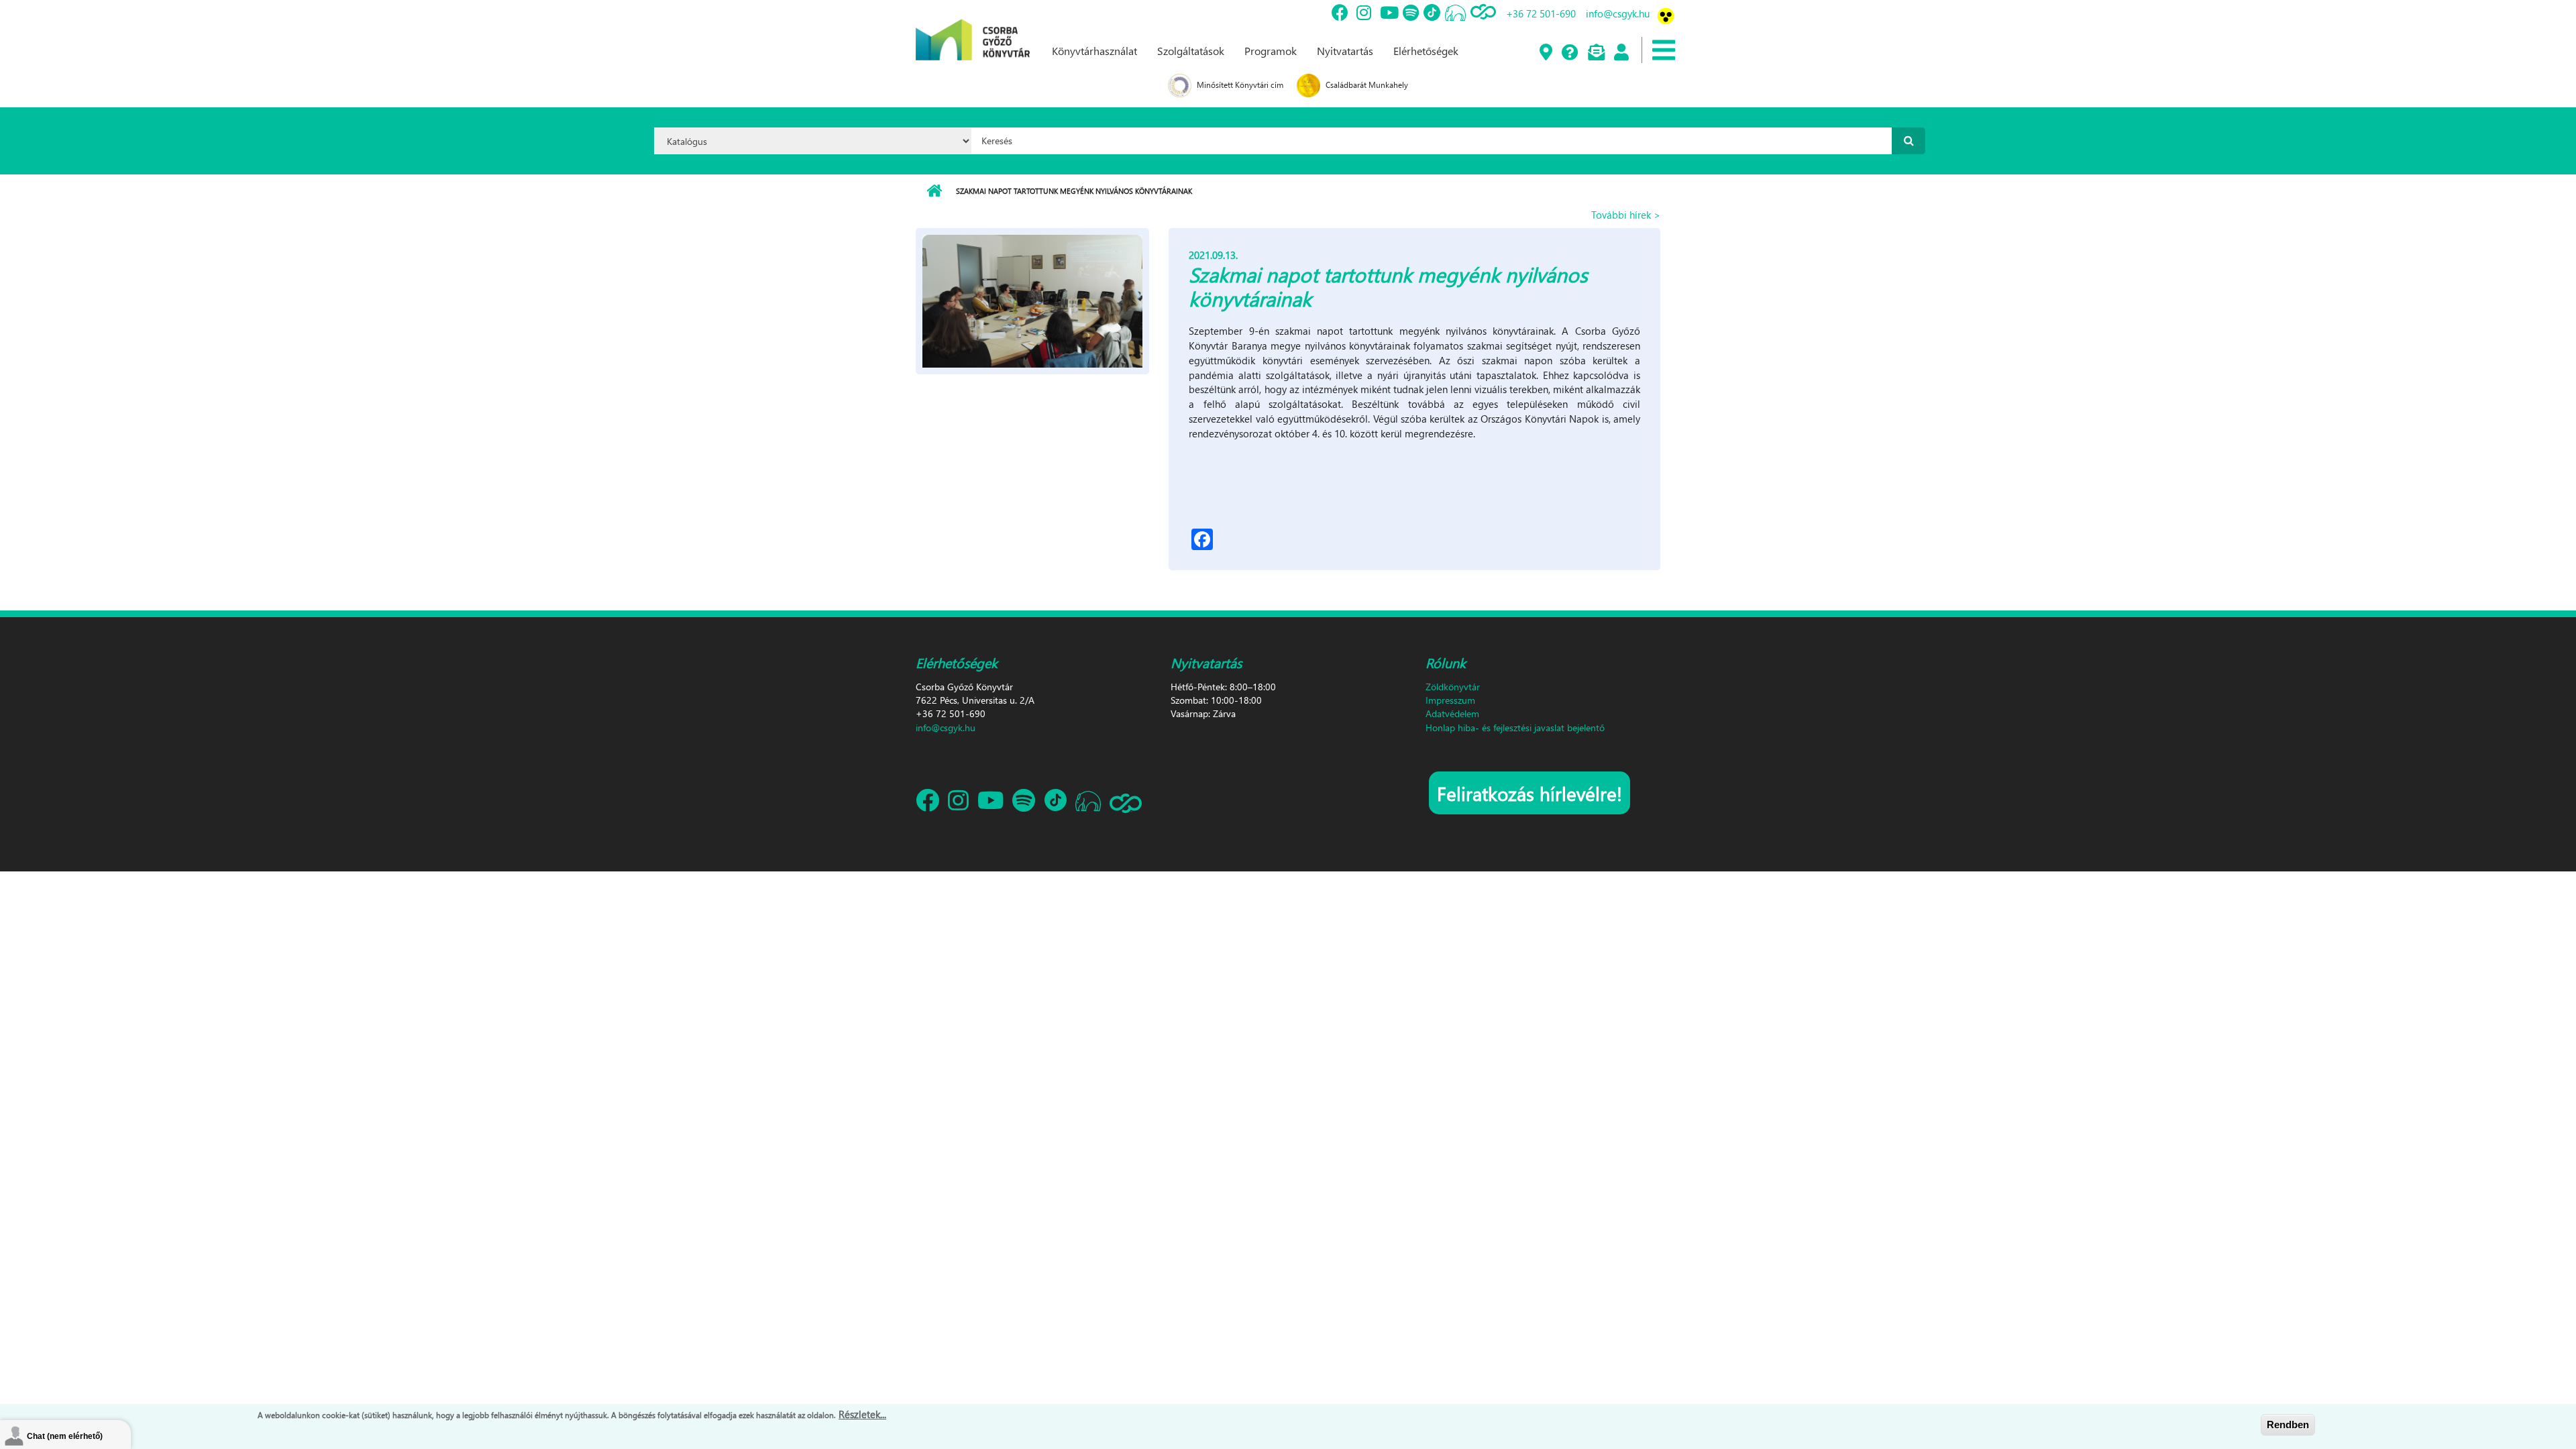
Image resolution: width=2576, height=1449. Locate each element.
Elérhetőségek (1426, 51)
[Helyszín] (1545, 53)
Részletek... (862, 1414)
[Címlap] (973, 29)
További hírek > (1626, 215)
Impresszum (1450, 700)
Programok (1271, 51)
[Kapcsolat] (1596, 53)
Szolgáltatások (1191, 51)
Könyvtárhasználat (1094, 51)
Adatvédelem (1452, 713)
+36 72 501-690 (1541, 13)
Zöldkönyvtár (1453, 687)
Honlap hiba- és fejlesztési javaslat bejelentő (1515, 728)
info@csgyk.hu (1618, 13)
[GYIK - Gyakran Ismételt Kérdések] (1569, 53)
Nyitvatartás (1345, 51)
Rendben (2288, 1425)
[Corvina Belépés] (1621, 53)
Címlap (934, 191)
